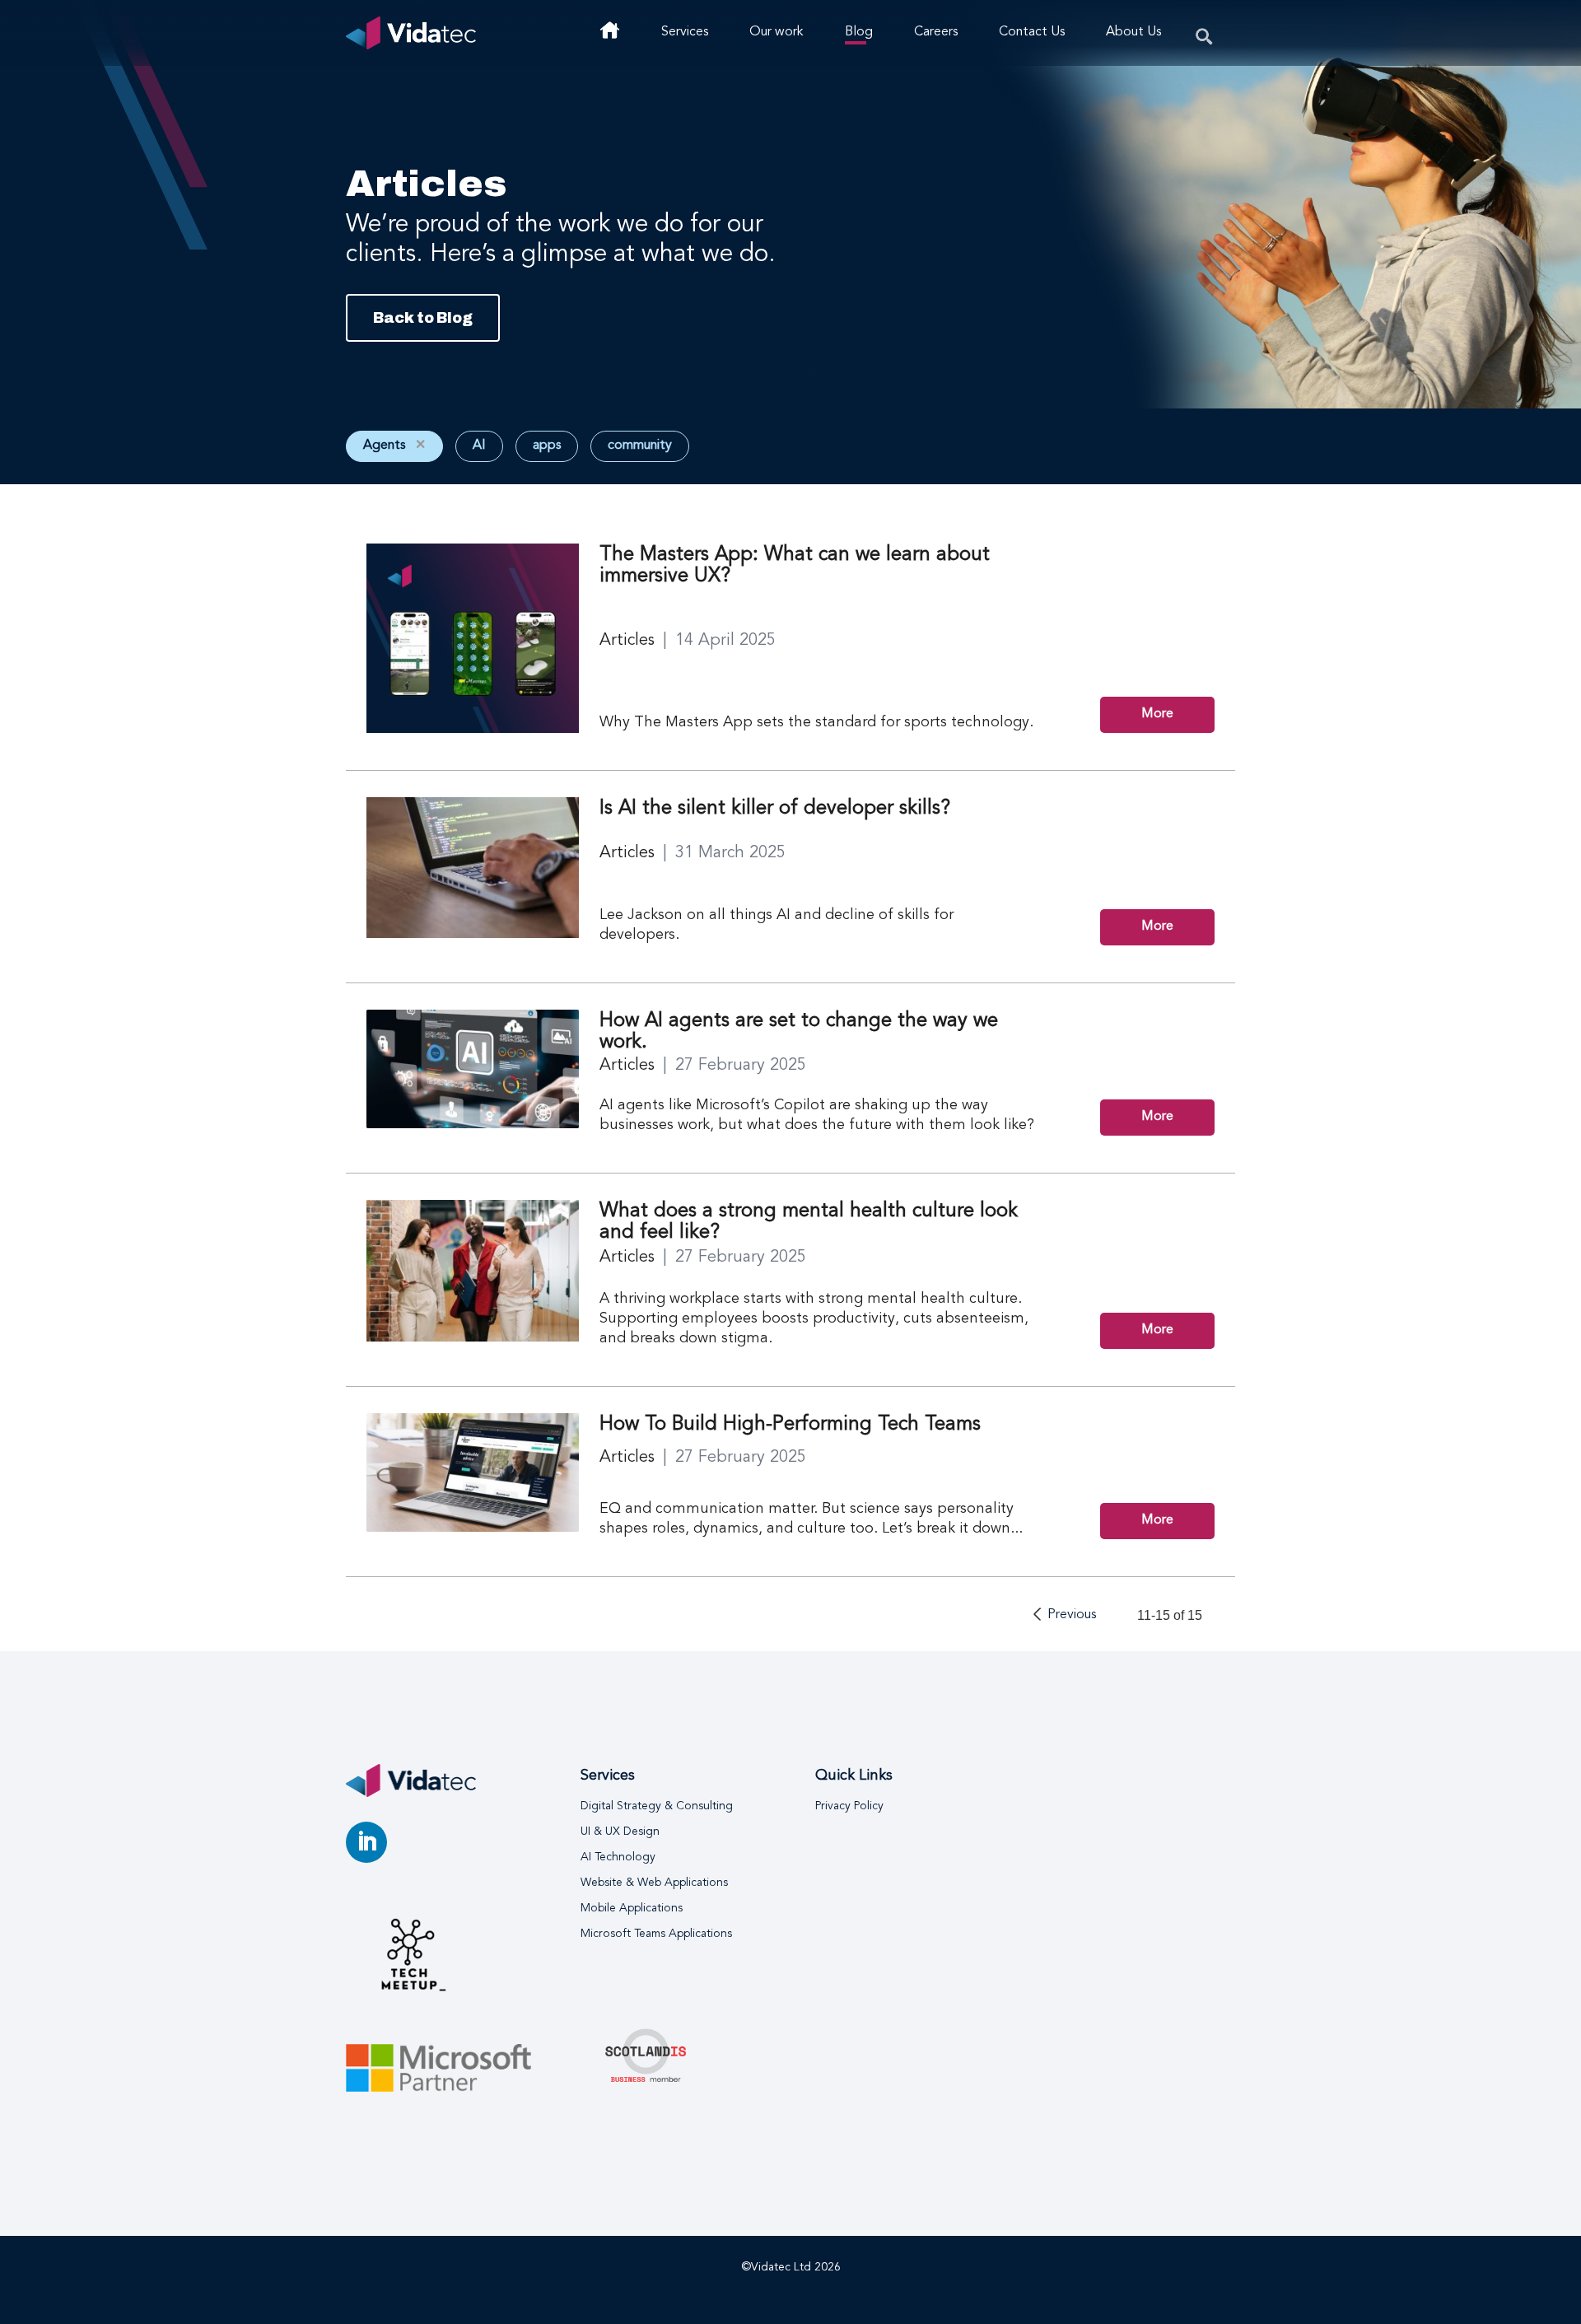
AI (479, 446)
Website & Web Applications (654, 1883)
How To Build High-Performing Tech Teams (790, 1425)
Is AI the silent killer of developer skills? (775, 809)
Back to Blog (423, 318)
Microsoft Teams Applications (656, 1934)
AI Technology (618, 1857)
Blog (859, 32)
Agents (394, 446)
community (640, 446)
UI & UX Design (620, 1832)
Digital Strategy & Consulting (657, 1806)
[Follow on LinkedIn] (366, 1842)
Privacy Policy (849, 1806)
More (1157, 714)
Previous (1072, 1615)
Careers (936, 32)
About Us (1133, 32)
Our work (777, 32)
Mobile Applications (632, 1908)
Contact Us (1032, 32)
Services (685, 32)
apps (547, 446)
